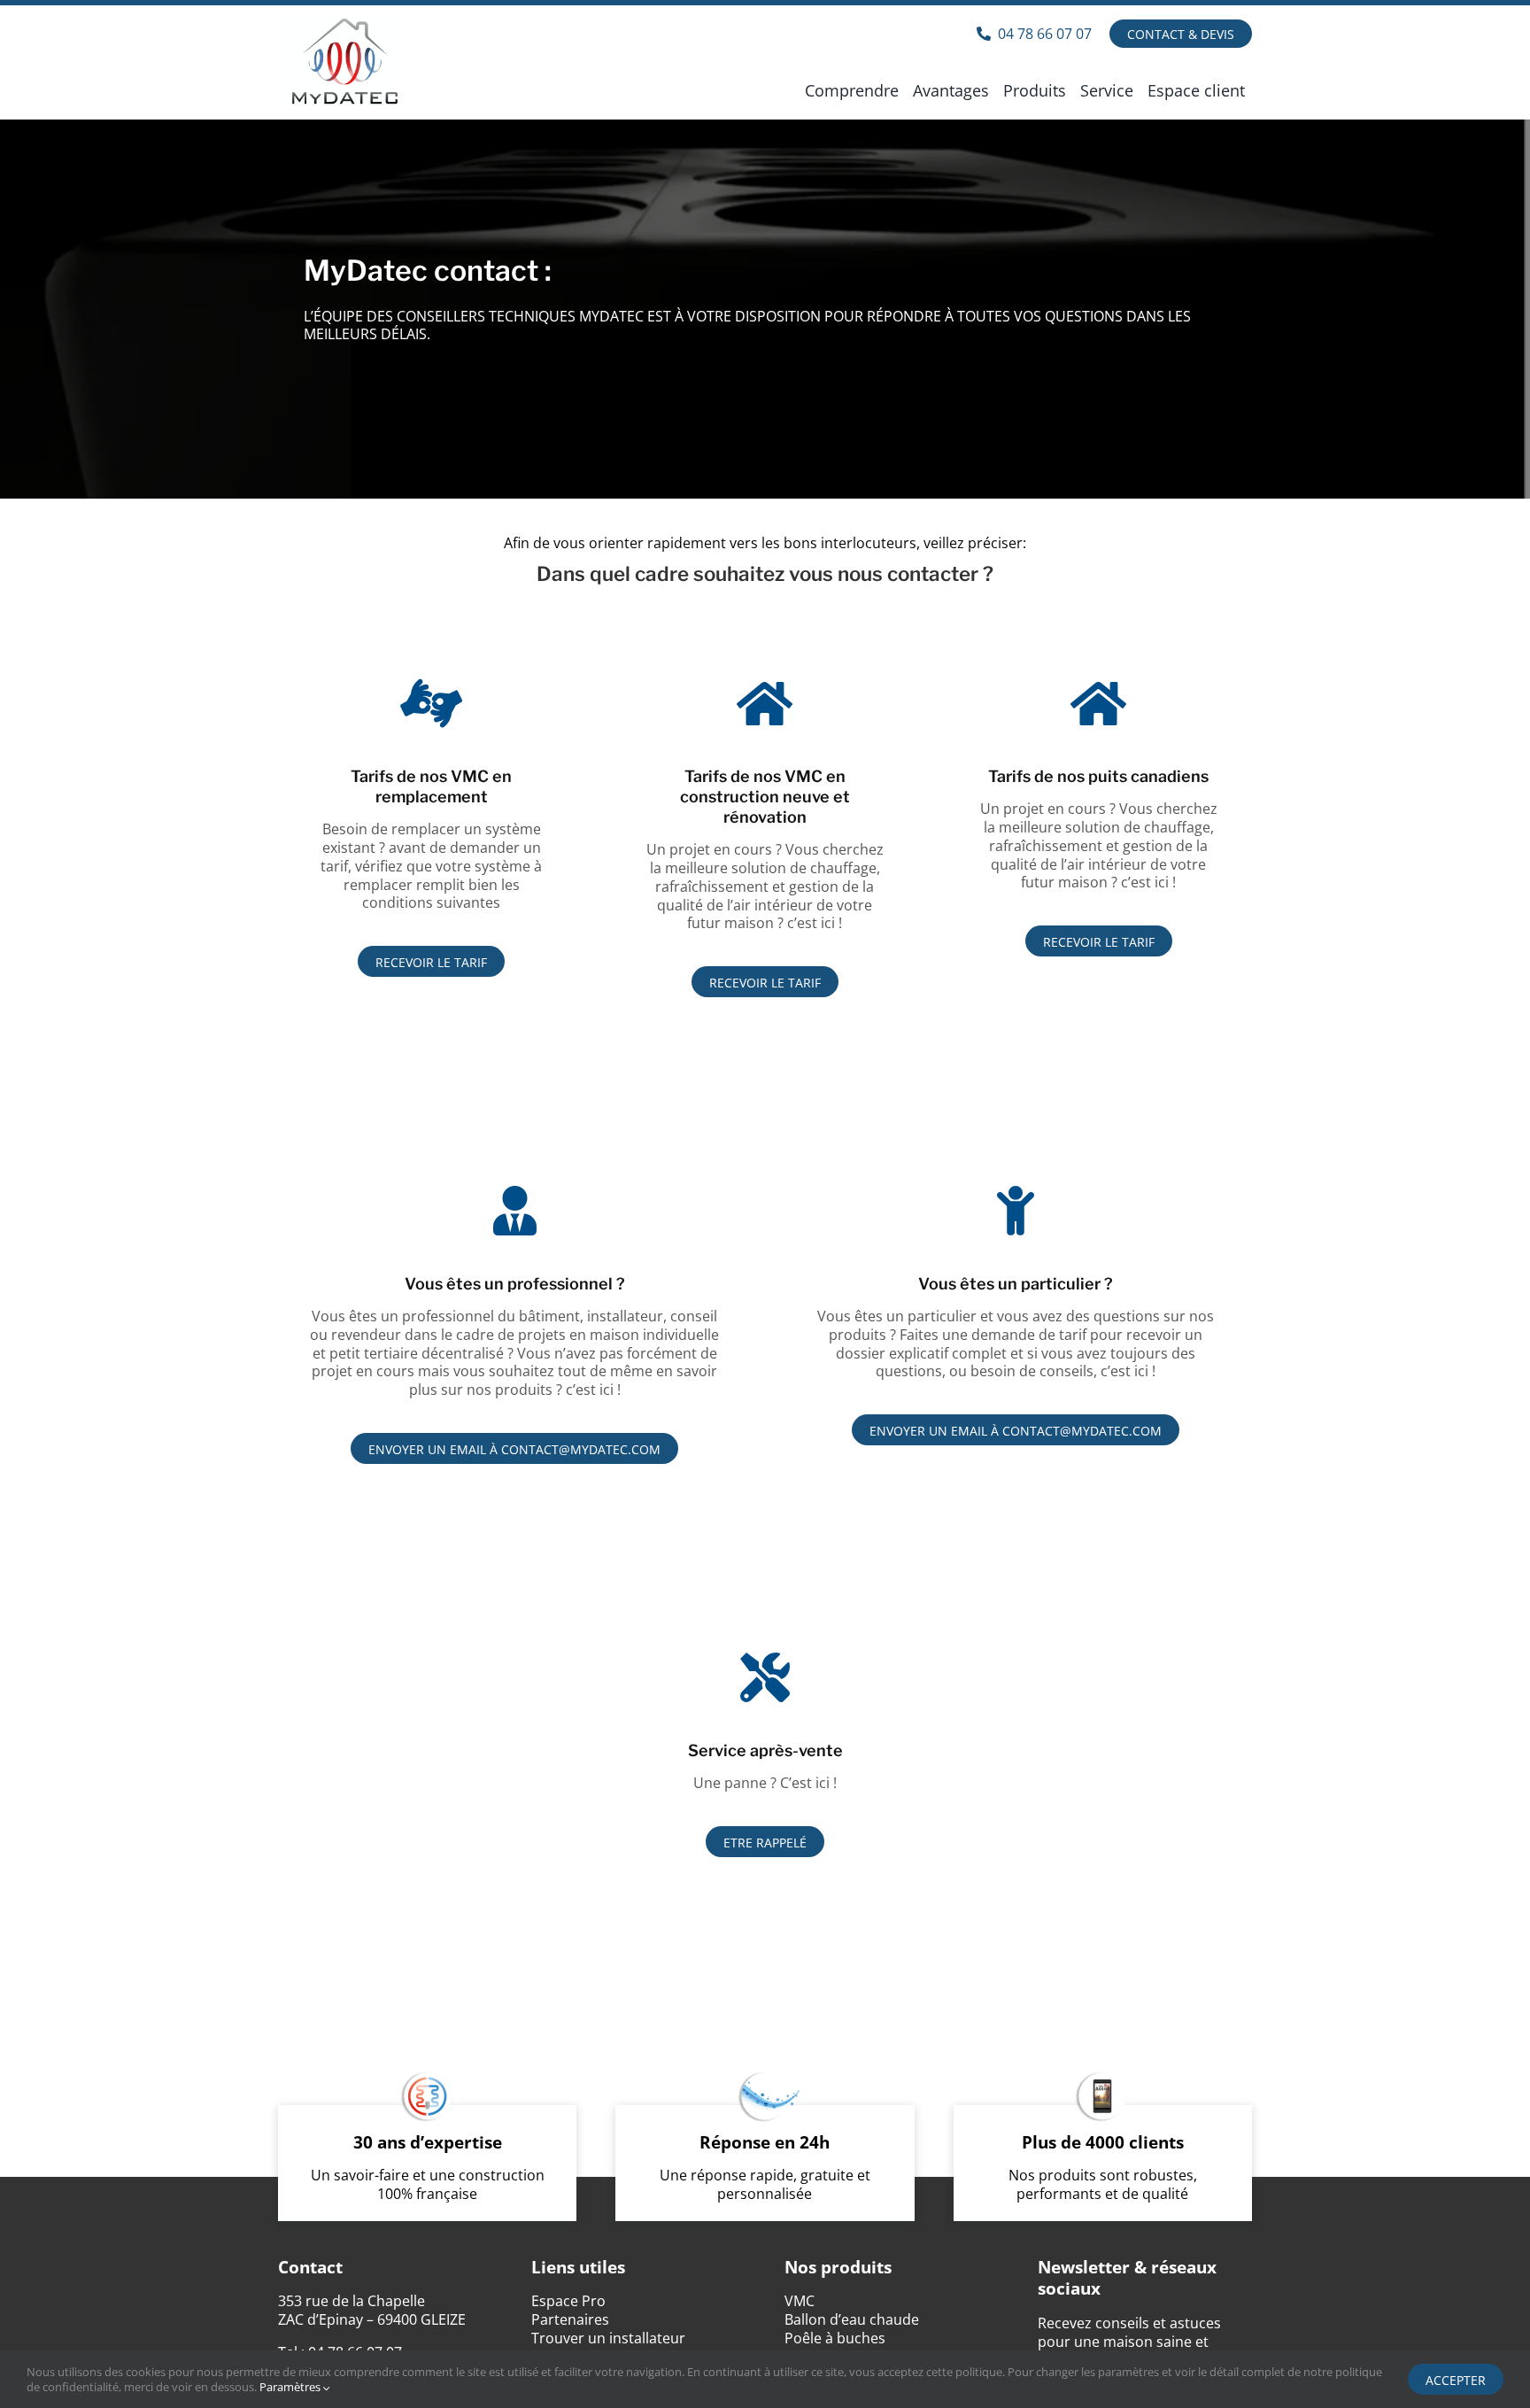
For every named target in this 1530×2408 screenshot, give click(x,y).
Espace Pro (568, 2301)
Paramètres (291, 2387)
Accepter (1456, 2380)
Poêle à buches (835, 2338)
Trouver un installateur (608, 2338)
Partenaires (570, 2319)
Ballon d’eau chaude (852, 2319)
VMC (800, 2301)
